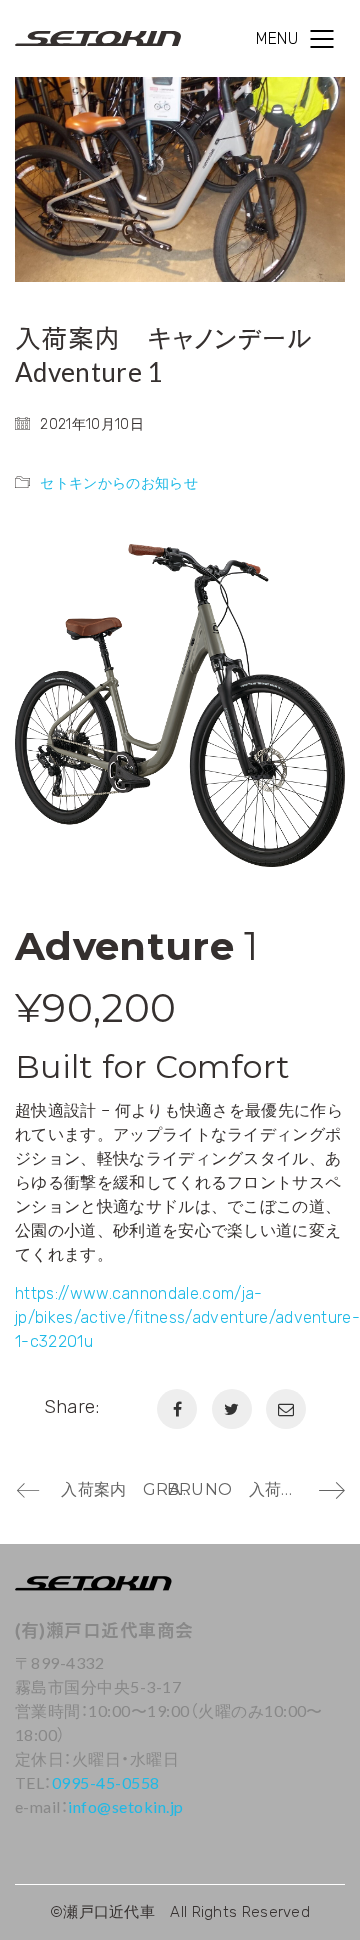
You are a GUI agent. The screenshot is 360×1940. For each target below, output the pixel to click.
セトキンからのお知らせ (119, 483)
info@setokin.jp (125, 1806)
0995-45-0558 (106, 1782)
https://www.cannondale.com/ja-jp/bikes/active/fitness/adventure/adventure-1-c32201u (187, 1317)
